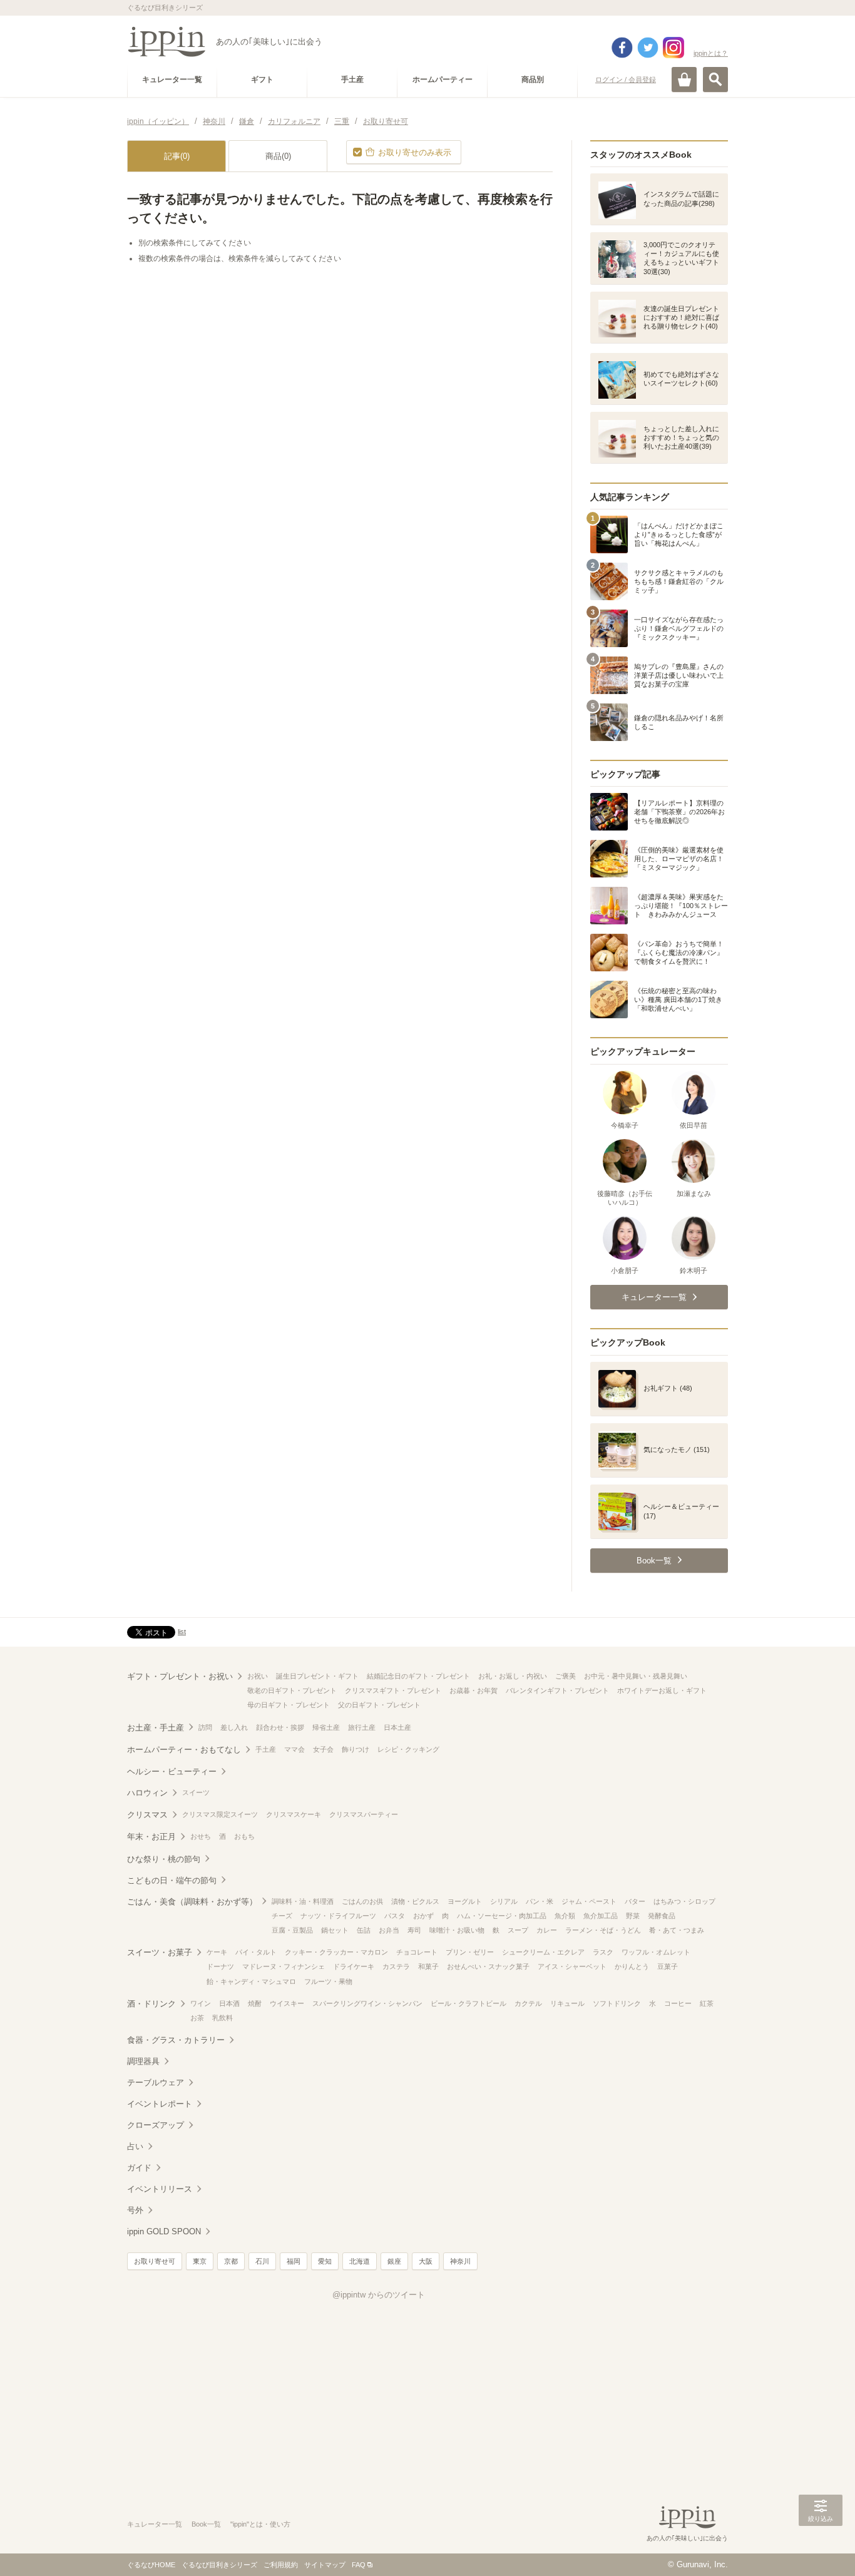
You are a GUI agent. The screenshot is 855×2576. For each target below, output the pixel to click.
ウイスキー (287, 2003)
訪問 (205, 1727)
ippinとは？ (711, 53)
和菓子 (428, 1966)
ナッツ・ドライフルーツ (338, 1916)
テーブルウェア (156, 2083)
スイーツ (196, 1792)
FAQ (359, 2565)
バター (635, 1901)
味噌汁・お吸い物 (457, 1930)
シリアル (504, 1901)
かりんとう (632, 1966)
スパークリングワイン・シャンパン (367, 2003)
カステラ (396, 1966)
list (182, 1632)
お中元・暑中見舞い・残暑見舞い (636, 1676)
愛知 (325, 2261)
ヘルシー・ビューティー (172, 1771)
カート (684, 79)
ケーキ (217, 1952)
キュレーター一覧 (155, 2524)
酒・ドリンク (151, 2004)
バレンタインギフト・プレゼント (557, 1690)
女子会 (323, 1749)
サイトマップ (325, 2565)
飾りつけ (356, 1749)
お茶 (197, 2018)
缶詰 (364, 1930)
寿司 (414, 1930)
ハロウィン (147, 1793)
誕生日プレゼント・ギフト (317, 1676)
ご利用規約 (281, 2565)
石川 (262, 2261)
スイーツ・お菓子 (160, 1952)
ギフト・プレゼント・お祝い (180, 1676)
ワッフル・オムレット (656, 1952)
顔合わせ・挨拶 (280, 1727)
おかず (423, 1916)
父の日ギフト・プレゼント (379, 1705)
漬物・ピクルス (415, 1901)
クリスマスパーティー (364, 1814)
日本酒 (229, 2003)
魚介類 (565, 1916)
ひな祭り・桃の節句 (164, 1859)
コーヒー (678, 2003)
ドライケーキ (354, 1966)
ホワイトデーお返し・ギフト (662, 1690)
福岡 (294, 2261)
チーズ (282, 1916)
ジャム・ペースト (589, 1901)
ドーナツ (220, 1966)
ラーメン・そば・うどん (603, 1930)
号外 (135, 2210)
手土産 (266, 1749)
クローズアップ (156, 2125)
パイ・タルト (256, 1952)
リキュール (567, 2003)
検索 (715, 79)
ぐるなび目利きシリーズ (219, 2565)
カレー (547, 1930)
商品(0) (278, 156)
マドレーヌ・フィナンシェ (284, 1966)
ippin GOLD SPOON (164, 2231)
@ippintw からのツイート (379, 2295)
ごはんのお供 (362, 1901)
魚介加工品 (601, 1916)
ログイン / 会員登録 (626, 79)
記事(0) (177, 156)
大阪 (426, 2261)
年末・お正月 (151, 1837)
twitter (648, 48)
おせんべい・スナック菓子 (488, 1966)
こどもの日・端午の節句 (172, 1880)
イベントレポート (160, 2104)
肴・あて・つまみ (677, 1930)
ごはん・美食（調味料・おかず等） (192, 1902)
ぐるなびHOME (151, 2565)
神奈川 (460, 2261)
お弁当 (389, 1930)
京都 (231, 2261)
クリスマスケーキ (294, 1814)
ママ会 (294, 1749)
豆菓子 (668, 1966)
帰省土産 (326, 1727)
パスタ (395, 1916)
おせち (201, 1836)
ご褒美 (566, 1676)
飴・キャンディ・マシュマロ (251, 1981)
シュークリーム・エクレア (543, 1952)
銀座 (394, 2261)
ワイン (201, 2003)
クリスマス (147, 1815)
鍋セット (335, 1930)
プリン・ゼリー (470, 1952)
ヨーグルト (465, 1901)
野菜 (633, 1916)
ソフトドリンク (617, 2003)
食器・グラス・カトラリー (176, 2040)
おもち (244, 1836)
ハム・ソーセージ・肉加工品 (502, 1916)
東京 (200, 2261)
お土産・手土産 (156, 1728)
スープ (518, 1930)
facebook (622, 48)
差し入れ (234, 1727)
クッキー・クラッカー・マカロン (336, 1952)
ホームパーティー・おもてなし (184, 1750)
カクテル (528, 2003)
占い (135, 2146)
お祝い (258, 1676)
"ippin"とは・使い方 (260, 2524)
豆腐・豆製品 (292, 1930)
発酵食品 (662, 1916)
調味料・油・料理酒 (303, 1901)
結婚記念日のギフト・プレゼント (418, 1676)
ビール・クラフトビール (468, 2003)
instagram (673, 48)
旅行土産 (362, 1727)
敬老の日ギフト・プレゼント (292, 1690)
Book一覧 (206, 2524)
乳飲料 (223, 2018)
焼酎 (255, 2003)
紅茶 (707, 2003)
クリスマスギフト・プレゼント (393, 1690)
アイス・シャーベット (572, 1966)
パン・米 (540, 1901)
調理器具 (143, 2061)
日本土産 (397, 1727)
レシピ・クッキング (408, 1749)
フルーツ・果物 (328, 1981)
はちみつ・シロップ (684, 1901)
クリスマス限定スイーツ (220, 1814)
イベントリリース (160, 2189)
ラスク (603, 1952)
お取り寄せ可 (155, 2261)
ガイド (139, 2168)
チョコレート (417, 1952)
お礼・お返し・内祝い (513, 1676)
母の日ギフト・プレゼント (289, 1705)
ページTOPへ (821, 2548)
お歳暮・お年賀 (474, 1690)
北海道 (360, 2261)
